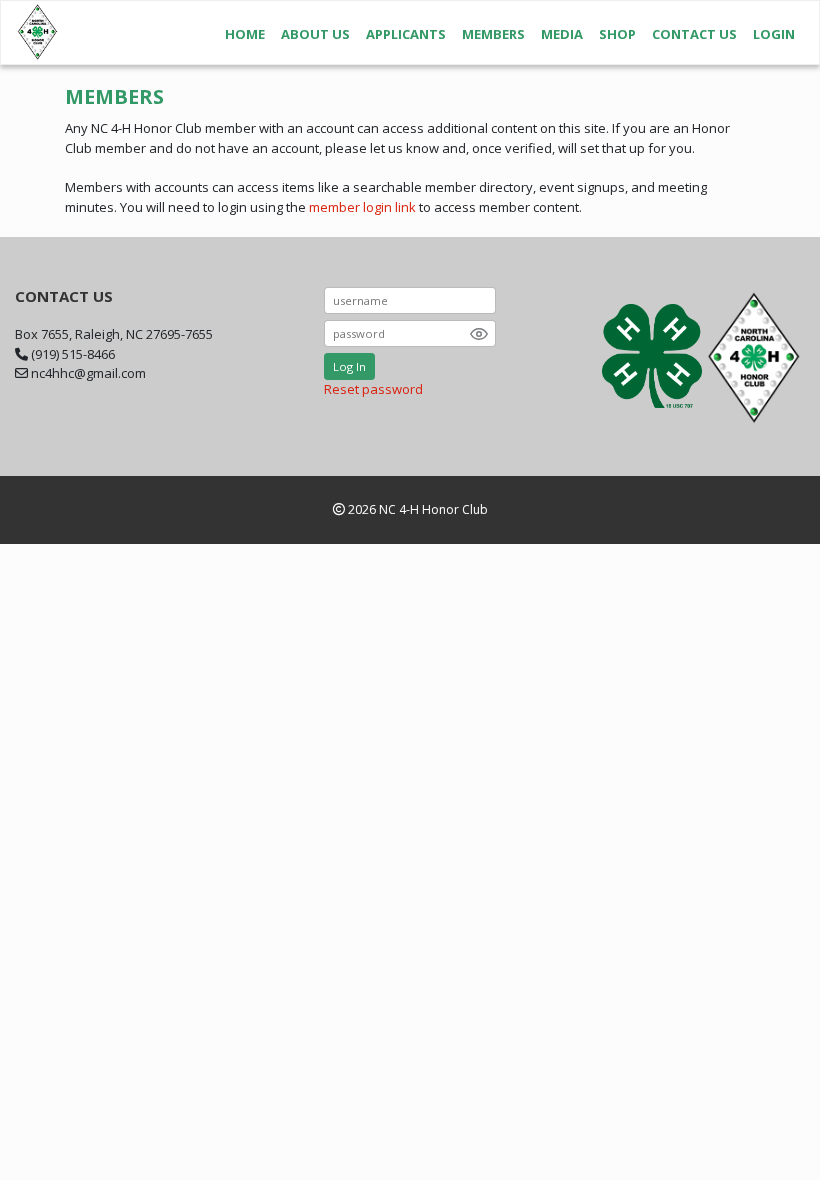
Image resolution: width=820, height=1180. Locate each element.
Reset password (373, 389)
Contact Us (694, 34)
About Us (315, 34)
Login (774, 34)
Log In (349, 366)
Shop (617, 34)
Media (562, 34)
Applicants (406, 34)
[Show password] (479, 334)
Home (245, 34)
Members (493, 34)
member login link (362, 207)
